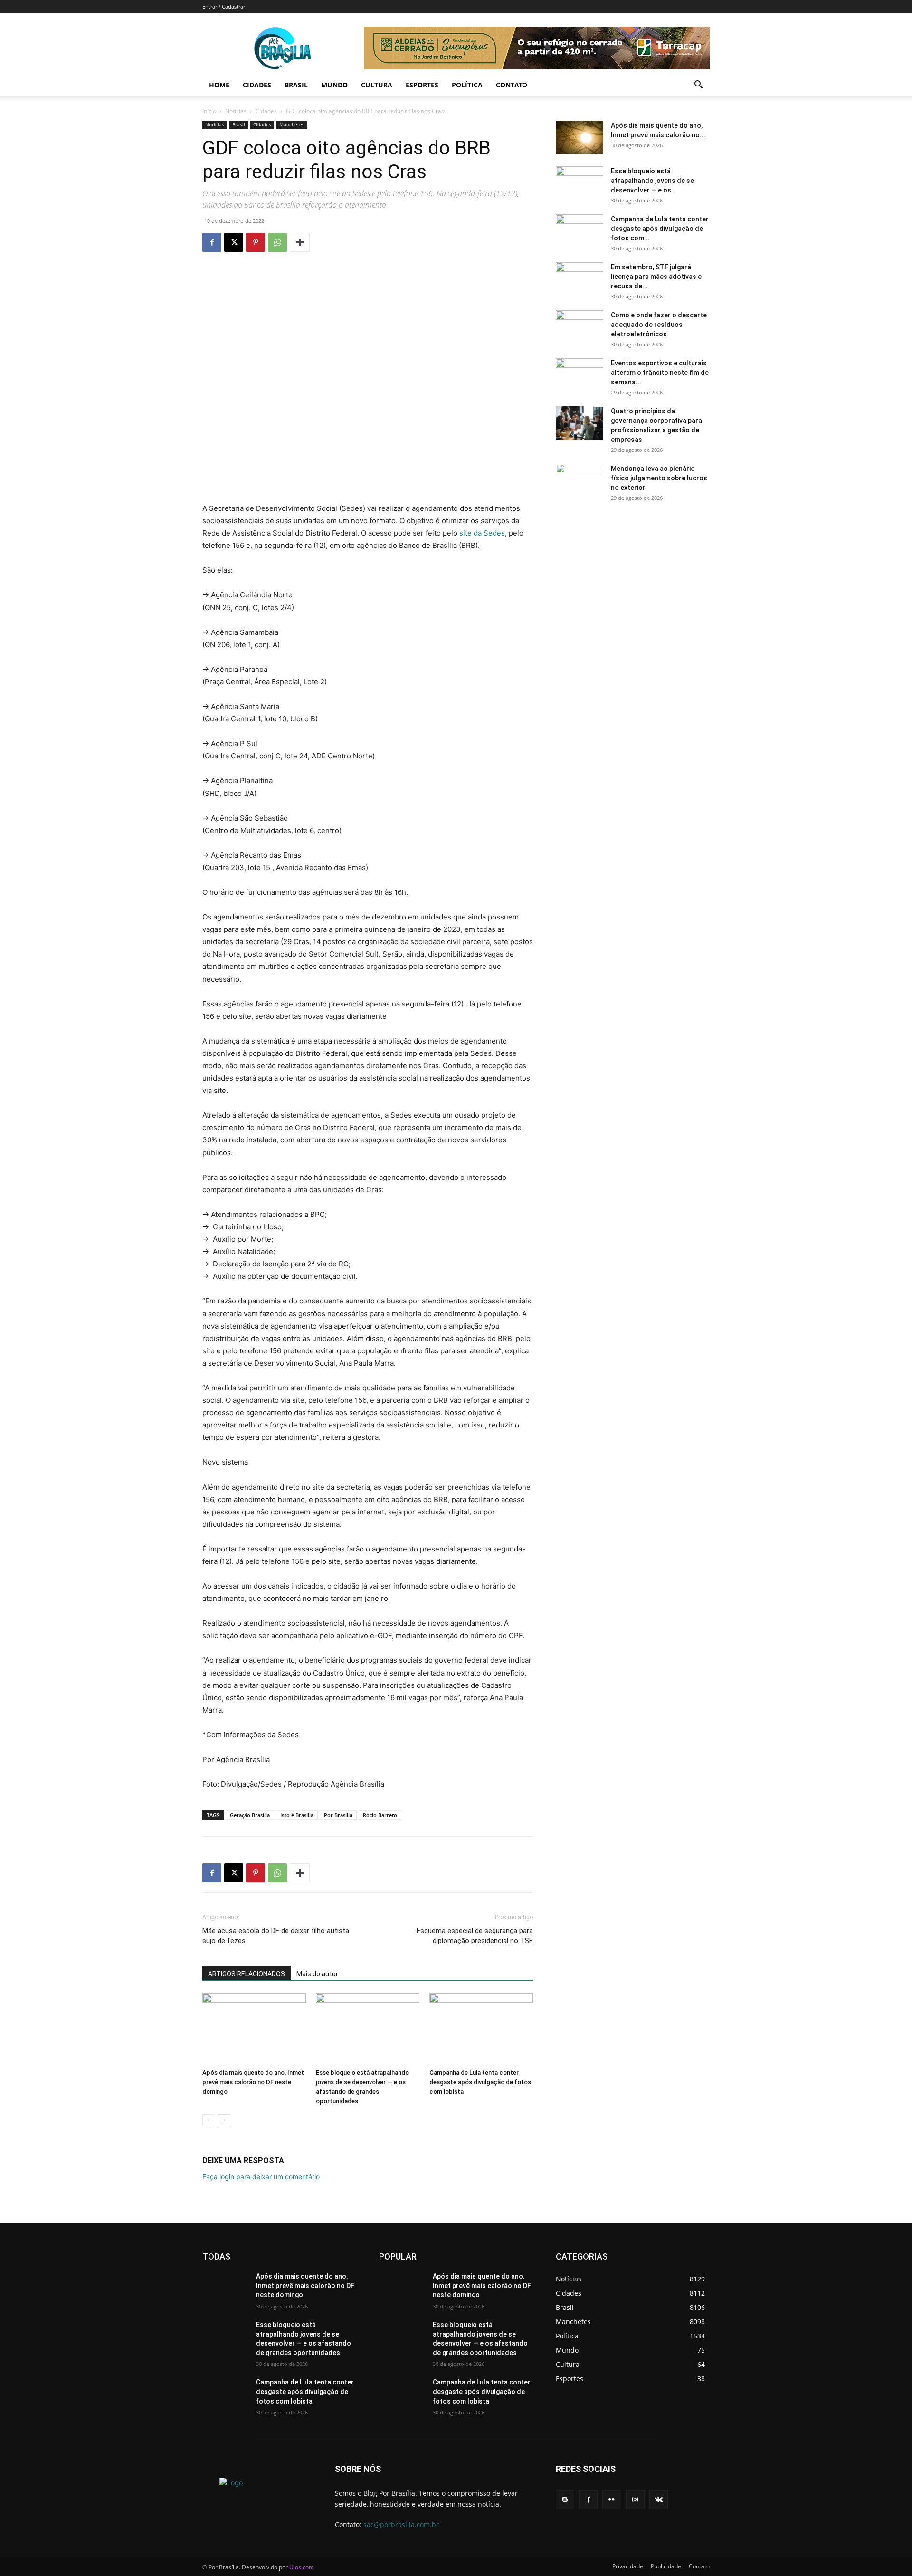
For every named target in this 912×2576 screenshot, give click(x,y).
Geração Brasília (250, 1815)
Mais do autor (317, 1974)
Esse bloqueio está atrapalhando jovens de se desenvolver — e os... (652, 181)
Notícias (236, 111)
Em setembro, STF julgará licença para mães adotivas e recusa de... (656, 277)
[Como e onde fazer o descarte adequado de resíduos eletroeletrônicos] (579, 327)
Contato (512, 85)
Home (219, 85)
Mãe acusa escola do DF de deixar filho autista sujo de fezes (276, 1936)
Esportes (422, 85)
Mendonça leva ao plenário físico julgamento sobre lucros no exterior (659, 478)
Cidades (257, 85)
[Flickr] (612, 2500)
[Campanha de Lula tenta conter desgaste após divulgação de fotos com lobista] (481, 2029)
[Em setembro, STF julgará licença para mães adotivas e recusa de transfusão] (579, 279)
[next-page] (223, 2120)
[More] (300, 242)
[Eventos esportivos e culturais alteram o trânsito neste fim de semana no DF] (579, 375)
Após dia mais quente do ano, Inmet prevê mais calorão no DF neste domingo (253, 2082)
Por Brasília (338, 1815)
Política (467, 85)
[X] (234, 242)
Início (209, 111)
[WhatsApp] (277, 242)
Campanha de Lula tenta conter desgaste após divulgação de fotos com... (660, 229)
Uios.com (302, 2567)
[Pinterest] (256, 242)
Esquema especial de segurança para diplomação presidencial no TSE (475, 1936)
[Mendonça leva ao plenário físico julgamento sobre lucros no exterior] (579, 480)
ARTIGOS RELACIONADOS (247, 1974)
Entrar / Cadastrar (224, 6)
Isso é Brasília (297, 1815)
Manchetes (292, 124)
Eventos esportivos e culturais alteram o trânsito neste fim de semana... (660, 373)
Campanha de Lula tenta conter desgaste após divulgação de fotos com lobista (480, 2082)
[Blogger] (565, 2500)
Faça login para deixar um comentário (261, 2177)
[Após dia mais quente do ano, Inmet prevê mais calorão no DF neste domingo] (254, 2029)
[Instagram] (635, 2500)
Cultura (377, 85)
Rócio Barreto (380, 1815)
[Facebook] (212, 242)
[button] (698, 86)
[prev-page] (208, 2120)
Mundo (334, 85)
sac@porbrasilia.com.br (401, 2524)
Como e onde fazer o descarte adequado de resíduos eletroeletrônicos (659, 325)
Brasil (296, 85)
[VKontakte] (659, 2500)
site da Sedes (482, 533)
